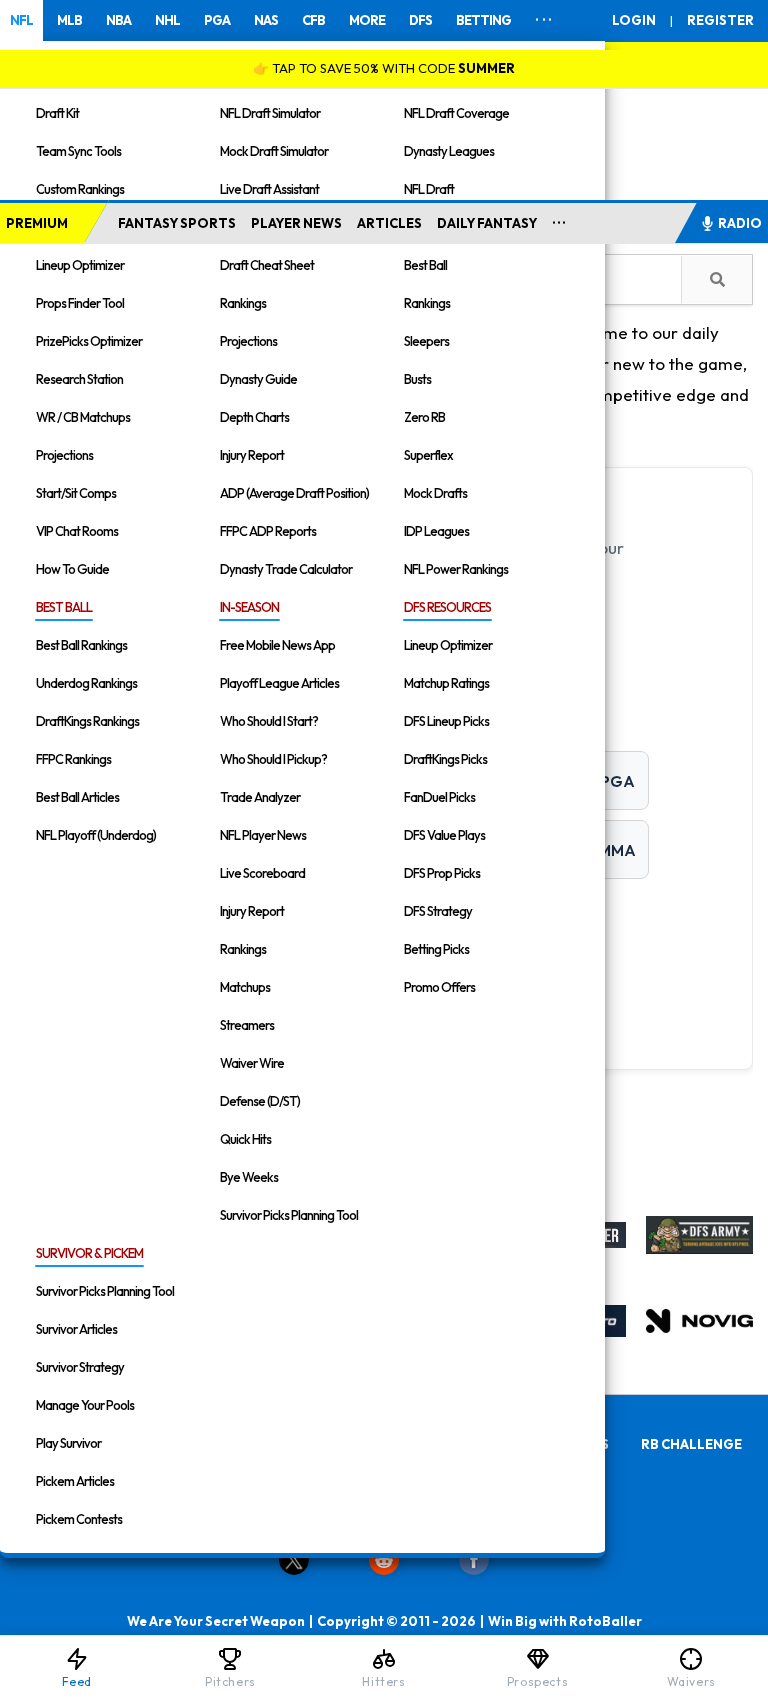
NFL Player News (263, 835)
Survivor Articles (76, 1329)
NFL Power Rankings (456, 569)
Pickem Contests (79, 1519)
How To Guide (72, 569)
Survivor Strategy (80, 1367)
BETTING (483, 20)
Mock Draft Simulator (274, 151)
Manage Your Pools (85, 1405)
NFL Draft (429, 189)
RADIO (740, 223)
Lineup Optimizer (80, 265)
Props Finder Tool (80, 303)
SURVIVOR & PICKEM (89, 1253)
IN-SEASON (249, 607)
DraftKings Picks (445, 759)
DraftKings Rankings (87, 721)
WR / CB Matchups (83, 417)
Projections (64, 455)
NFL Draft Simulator (270, 113)
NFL (21, 20)
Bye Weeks (249, 1177)
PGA (217, 20)
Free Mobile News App (277, 645)
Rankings (243, 303)
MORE (367, 20)
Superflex (428, 455)
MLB (69, 20)
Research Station (79, 379)
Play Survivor (68, 1443)
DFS (420, 20)
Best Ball (425, 265)
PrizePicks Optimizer (89, 341)
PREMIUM (37, 223)
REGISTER (720, 20)
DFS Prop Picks (442, 873)
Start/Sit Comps (76, 493)
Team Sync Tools (78, 151)
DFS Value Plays (444, 835)
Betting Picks (436, 949)
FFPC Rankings (73, 759)
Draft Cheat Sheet (267, 265)
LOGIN (634, 20)
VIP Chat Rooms (77, 531)
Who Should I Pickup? (273, 759)
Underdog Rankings (86, 683)
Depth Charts (254, 417)
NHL (167, 20)
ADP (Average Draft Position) (294, 493)
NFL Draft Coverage (456, 113)
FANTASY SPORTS (177, 223)
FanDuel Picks (439, 797)
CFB (313, 20)
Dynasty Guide (258, 379)
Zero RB (424, 417)
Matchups (245, 987)
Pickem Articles (75, 1481)
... (559, 219)
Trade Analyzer (260, 797)
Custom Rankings (80, 189)
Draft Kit (57, 113)
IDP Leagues (436, 531)
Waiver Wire (252, 1063)
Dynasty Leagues (449, 151)
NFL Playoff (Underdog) (96, 835)
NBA (118, 20)
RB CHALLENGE (691, 1444)
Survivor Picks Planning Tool (289, 1215)
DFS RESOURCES (447, 607)
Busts (417, 379)
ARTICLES (389, 223)
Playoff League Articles (279, 683)
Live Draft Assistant (269, 189)
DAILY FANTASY (487, 223)
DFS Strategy (438, 911)
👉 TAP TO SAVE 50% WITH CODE (384, 68)
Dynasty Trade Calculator (286, 569)
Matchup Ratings (446, 683)
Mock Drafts (435, 493)
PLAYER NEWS (296, 223)
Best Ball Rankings (81, 645)
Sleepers (426, 341)
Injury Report (252, 455)
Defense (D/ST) (260, 1101)
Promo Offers (439, 987)
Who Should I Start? (269, 721)
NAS (266, 20)
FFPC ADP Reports (268, 531)
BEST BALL (64, 607)
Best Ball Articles (77, 797)
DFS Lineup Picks (446, 721)
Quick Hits (245, 1139)
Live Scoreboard (262, 873)
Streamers (247, 1025)
